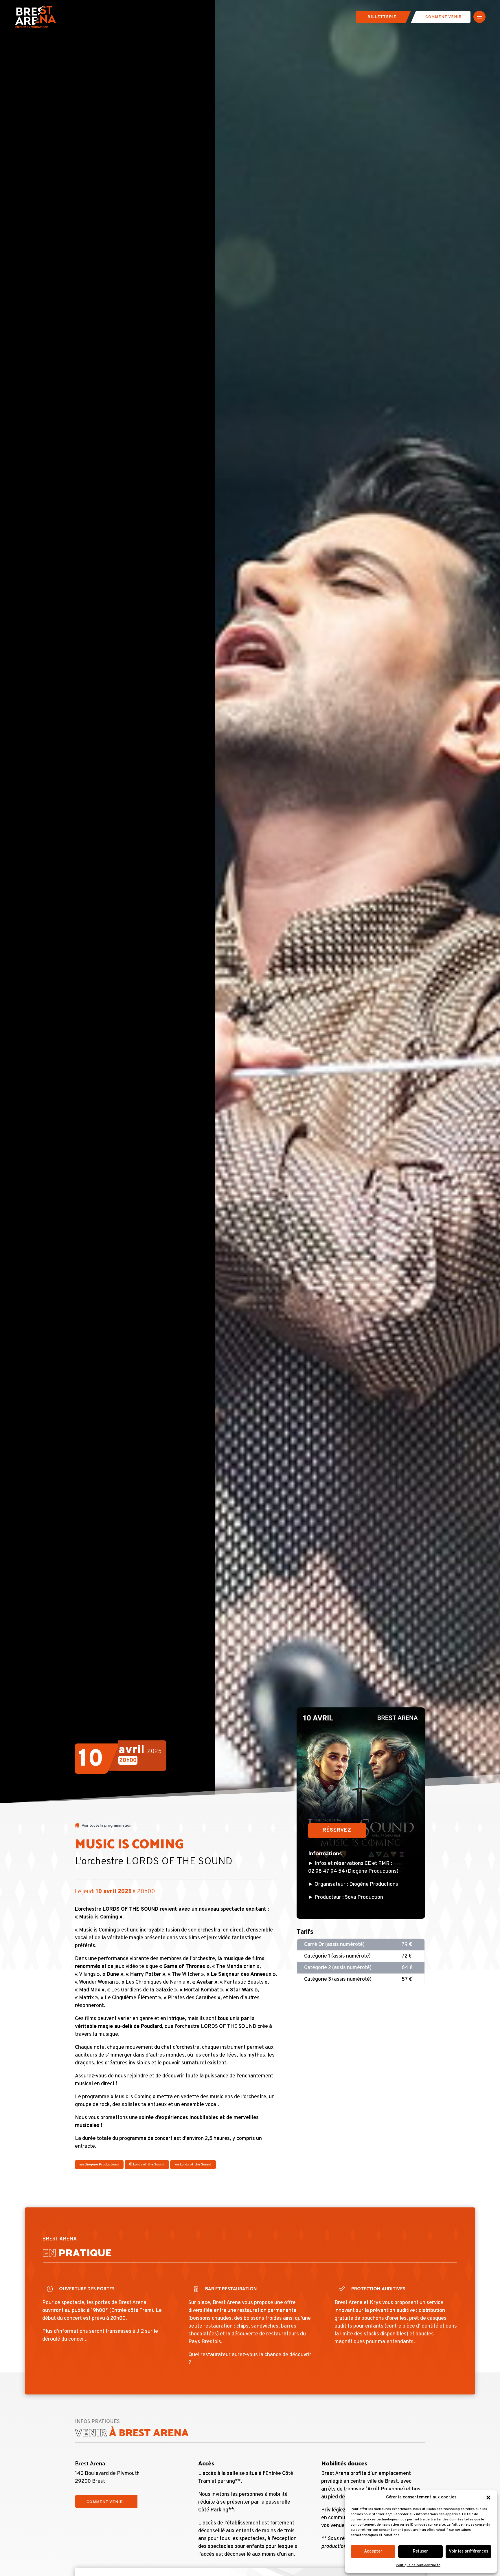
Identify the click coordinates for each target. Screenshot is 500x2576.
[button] (488, 2498)
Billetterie (382, 17)
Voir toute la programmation (106, 1826)
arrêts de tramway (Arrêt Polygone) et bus (371, 2489)
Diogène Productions (101, 2165)
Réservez (337, 1830)
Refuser (420, 2552)
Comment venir (444, 17)
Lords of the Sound (148, 2165)
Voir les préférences (468, 2552)
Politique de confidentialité (418, 2565)
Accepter (373, 2552)
